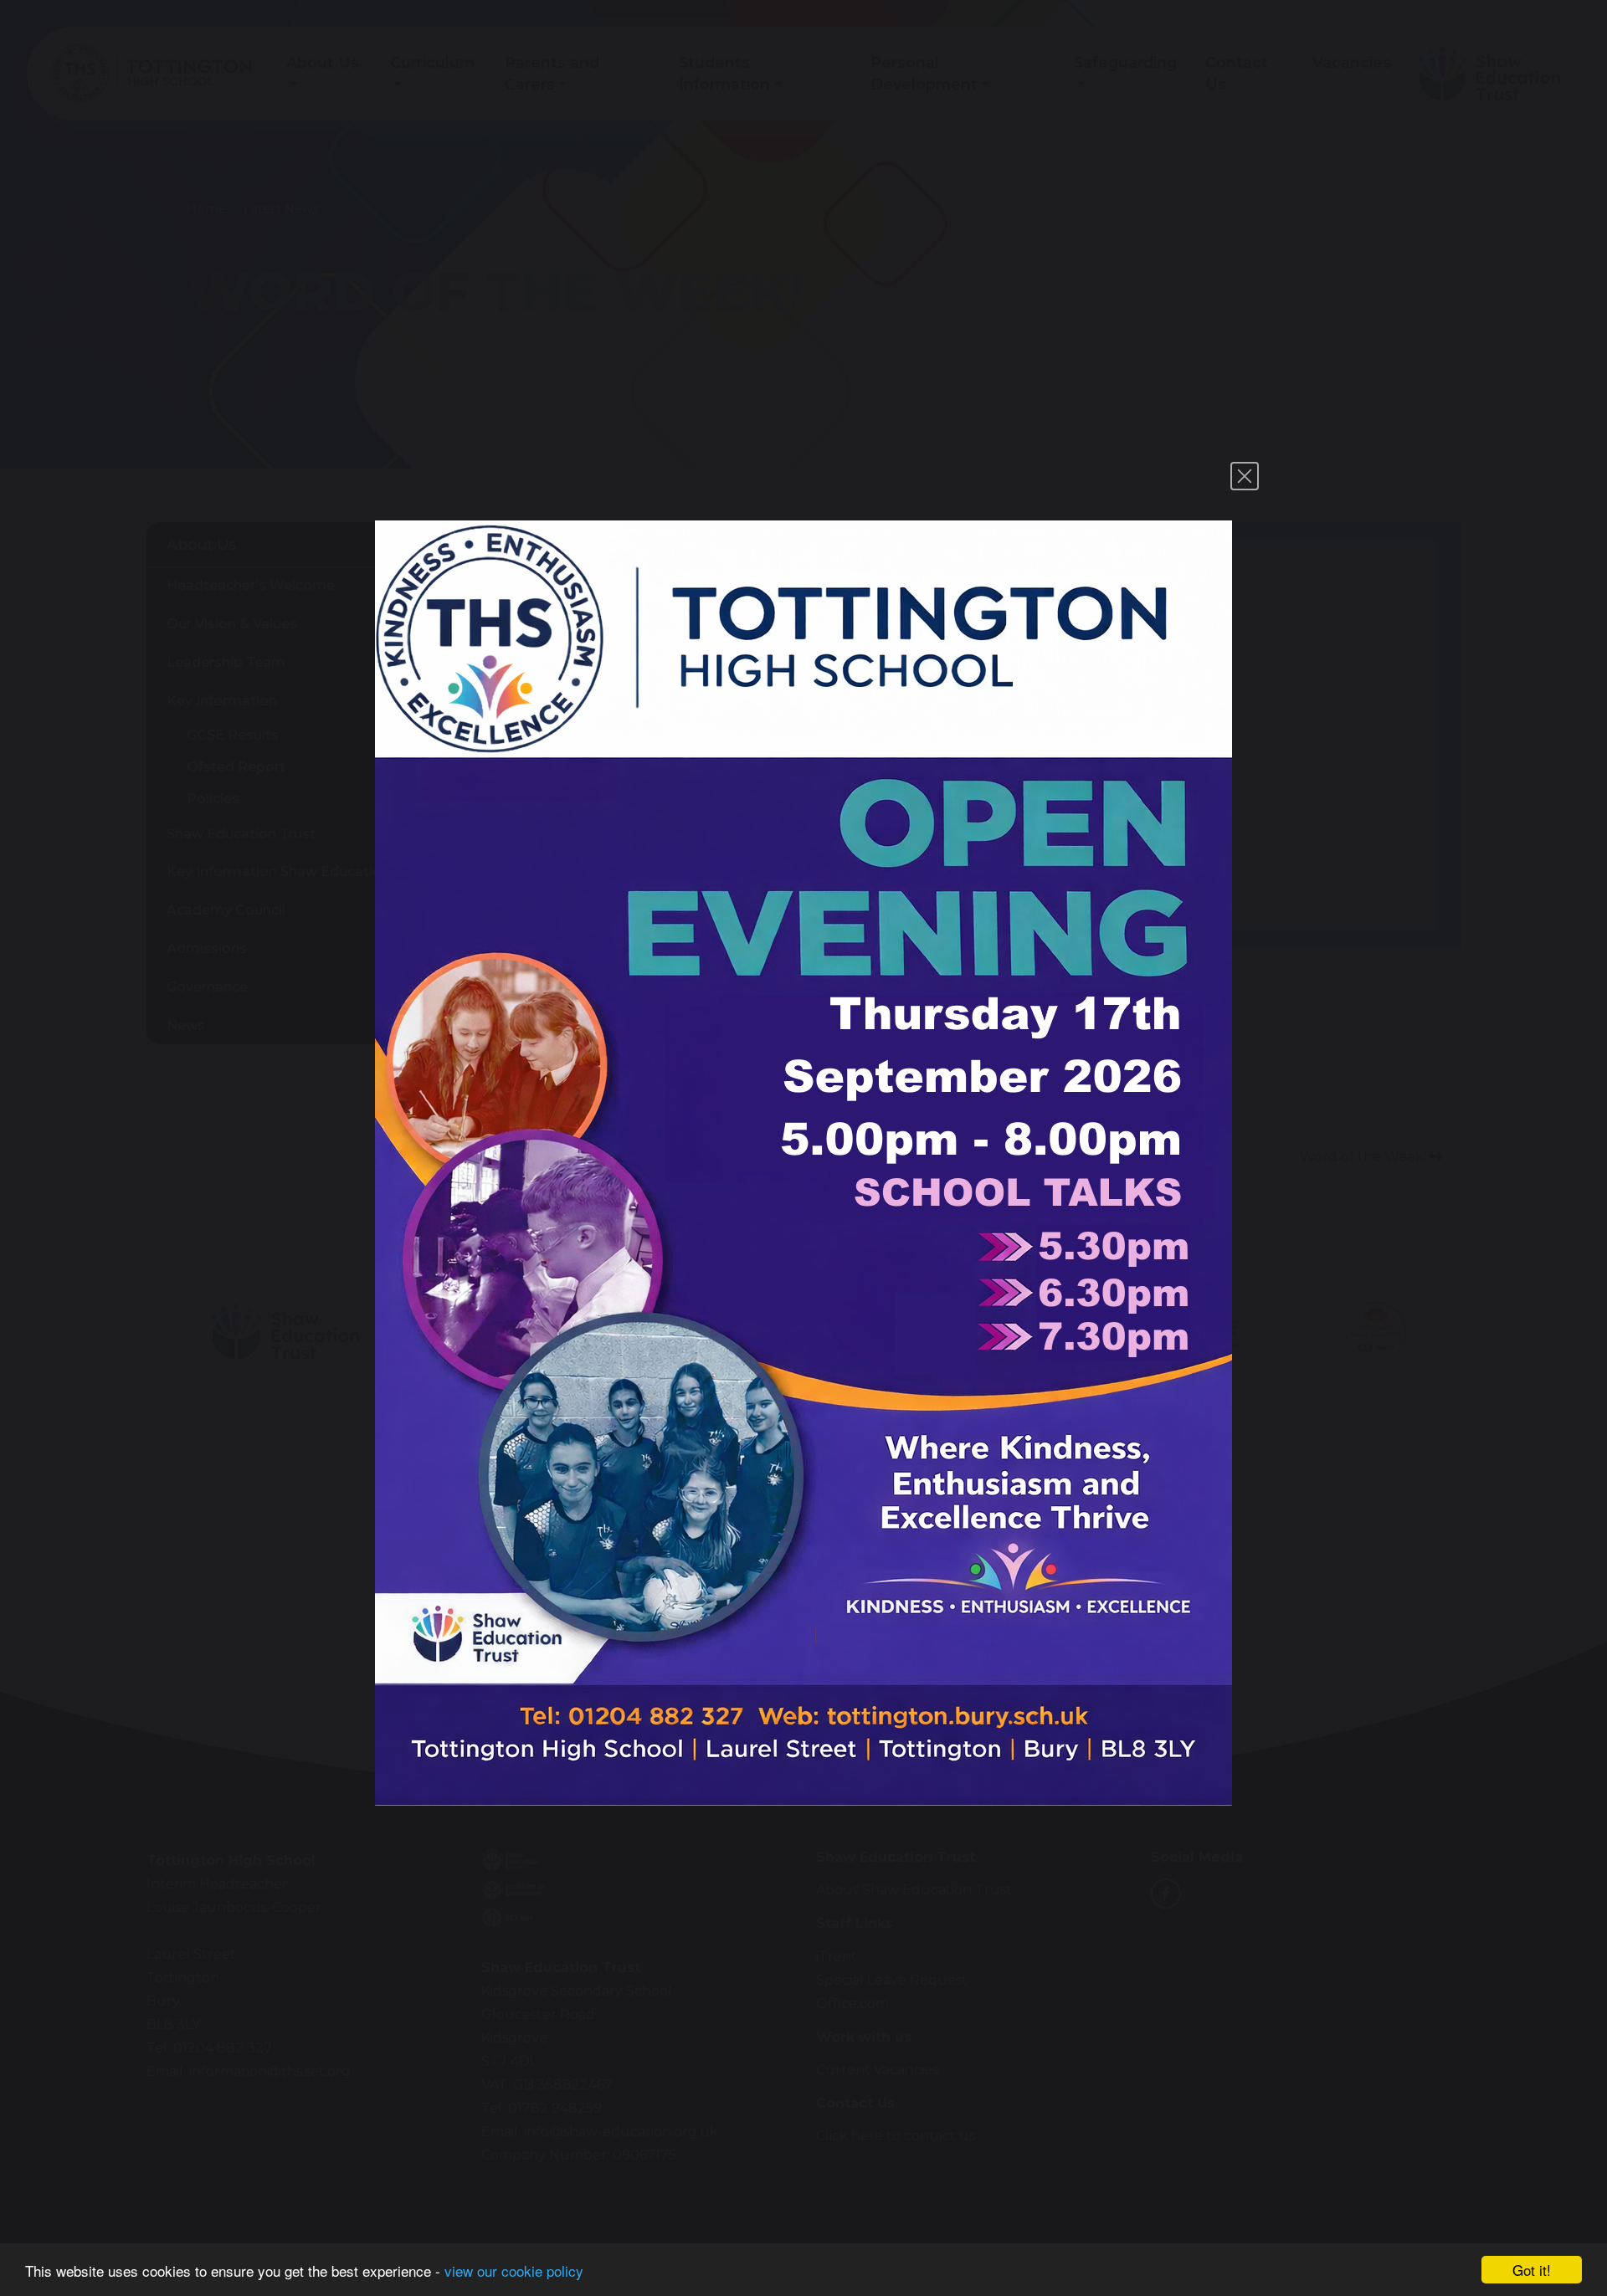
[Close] (1245, 476)
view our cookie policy (514, 2270)
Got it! (1532, 2270)
